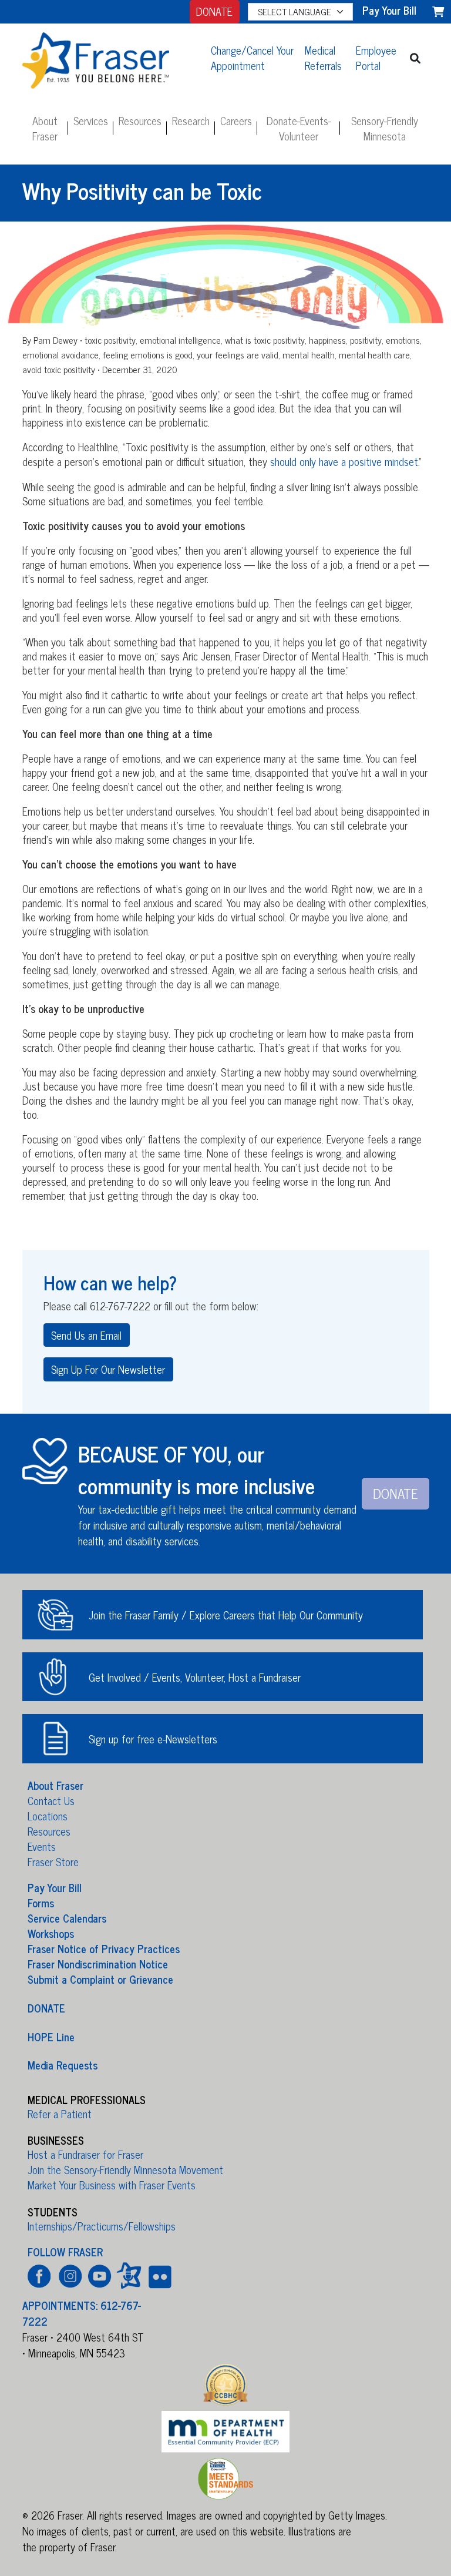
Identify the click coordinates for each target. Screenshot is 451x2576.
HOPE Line (51, 2036)
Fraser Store (53, 1861)
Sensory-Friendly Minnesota (385, 128)
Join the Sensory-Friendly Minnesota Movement (125, 2169)
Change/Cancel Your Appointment (252, 58)
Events (42, 1846)
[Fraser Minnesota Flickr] (158, 2275)
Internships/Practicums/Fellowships (102, 2226)
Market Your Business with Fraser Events (112, 2185)
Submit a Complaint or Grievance (100, 1979)
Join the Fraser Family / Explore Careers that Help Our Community (226, 1615)
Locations (48, 1816)
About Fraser (45, 128)
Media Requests (63, 2065)
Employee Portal (376, 58)
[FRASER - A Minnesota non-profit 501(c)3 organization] (109, 58)
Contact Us (51, 1800)
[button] (415, 58)
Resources (140, 120)
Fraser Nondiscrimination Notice (98, 1964)
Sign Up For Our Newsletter (108, 1369)
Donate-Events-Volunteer (299, 128)
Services (91, 120)
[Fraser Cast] (129, 2275)
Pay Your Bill (55, 1887)
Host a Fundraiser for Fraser (85, 2154)
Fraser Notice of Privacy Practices (104, 1948)
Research (191, 120)
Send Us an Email (86, 1335)
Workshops (51, 1933)
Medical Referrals (323, 58)
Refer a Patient (60, 2114)
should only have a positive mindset (344, 461)
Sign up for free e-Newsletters (153, 1739)
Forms (41, 1903)
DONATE (214, 11)
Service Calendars (67, 1918)
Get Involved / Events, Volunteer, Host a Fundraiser (195, 1677)
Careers (236, 120)
